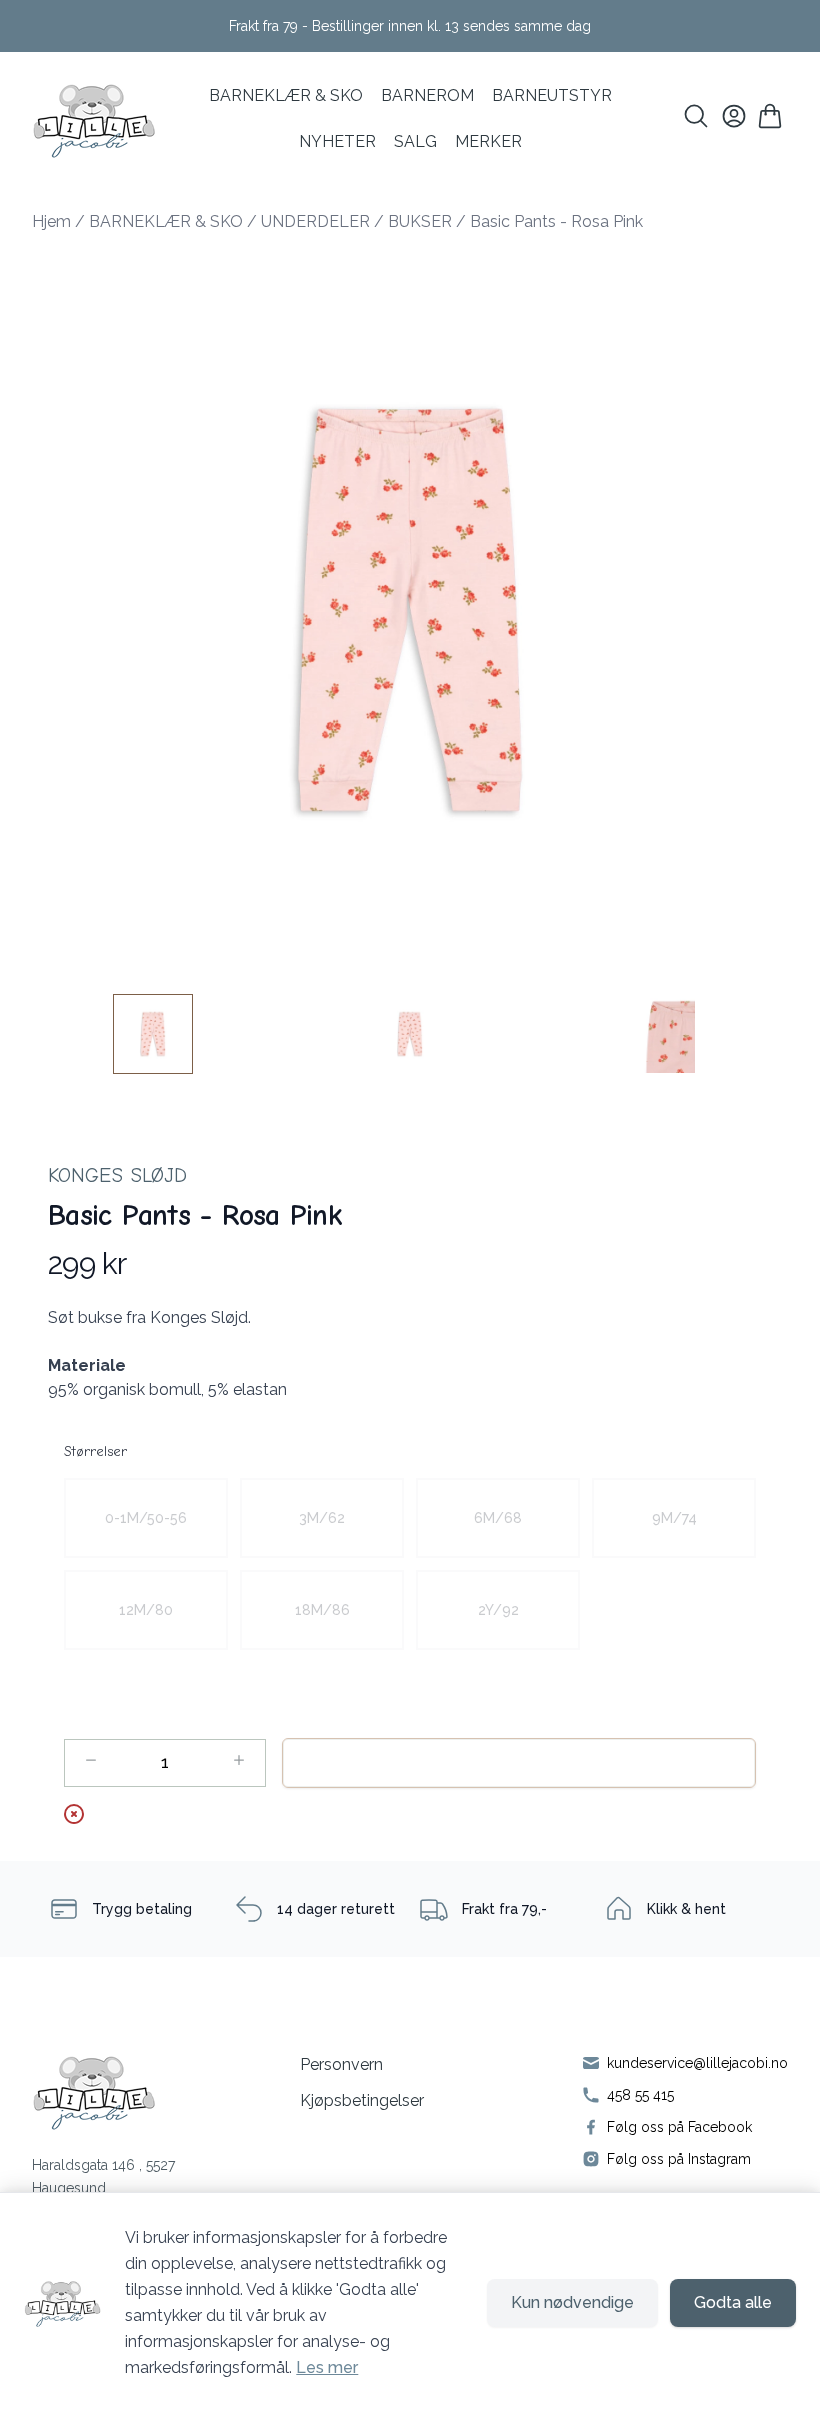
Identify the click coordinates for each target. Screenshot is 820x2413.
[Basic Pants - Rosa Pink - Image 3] (667, 1034)
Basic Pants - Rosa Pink (556, 221)
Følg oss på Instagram (679, 2159)
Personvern (341, 2064)
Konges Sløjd (117, 1175)
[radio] (146, 1518)
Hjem (51, 221)
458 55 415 (640, 2095)
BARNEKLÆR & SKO (286, 95)
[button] (410, 610)
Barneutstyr (552, 95)
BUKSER (420, 221)
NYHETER (337, 141)
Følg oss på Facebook (679, 2127)
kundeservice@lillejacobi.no (697, 2063)
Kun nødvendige (572, 2302)
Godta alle (733, 2302)
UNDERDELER (315, 221)
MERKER (488, 141)
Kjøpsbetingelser (362, 2100)
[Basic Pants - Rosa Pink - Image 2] (410, 1034)
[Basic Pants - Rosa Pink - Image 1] (153, 1034)
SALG (415, 141)
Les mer (327, 2367)
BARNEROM (427, 95)
